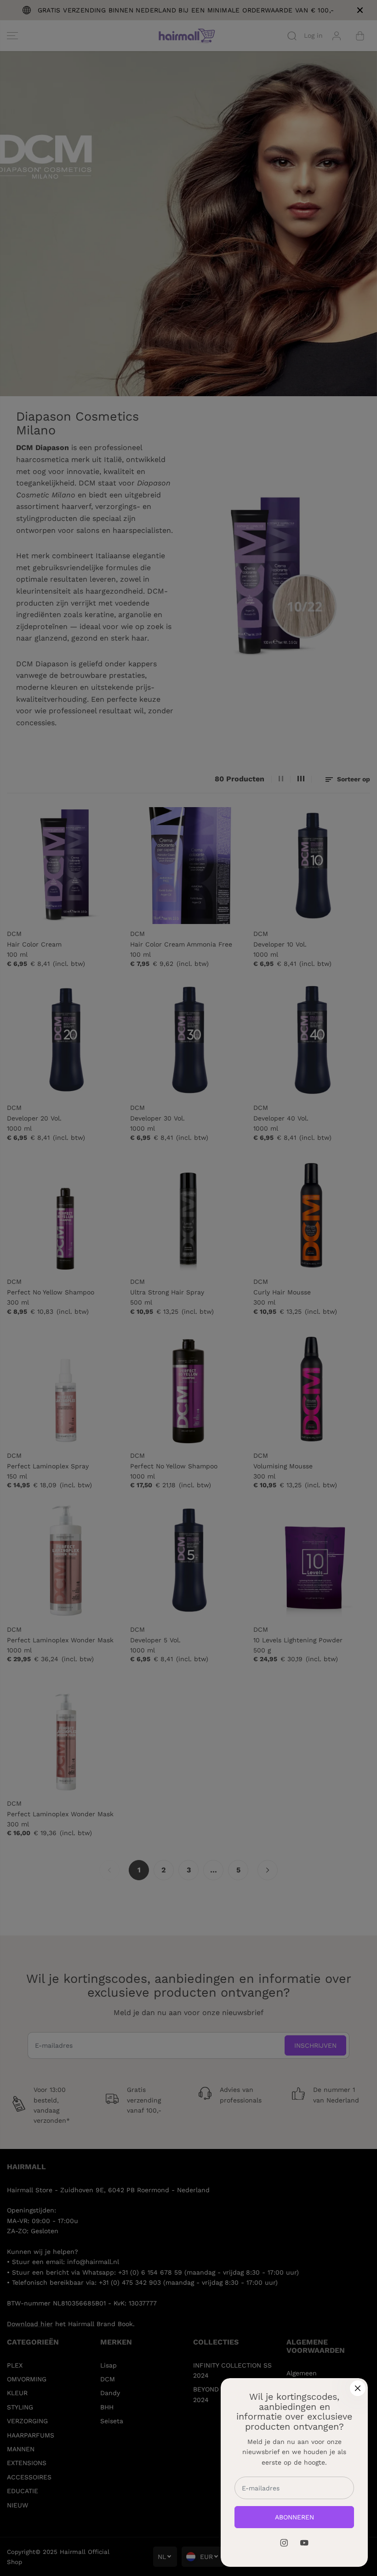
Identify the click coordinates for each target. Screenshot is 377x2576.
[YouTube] (304, 2543)
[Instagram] (284, 2543)
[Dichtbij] (358, 2388)
